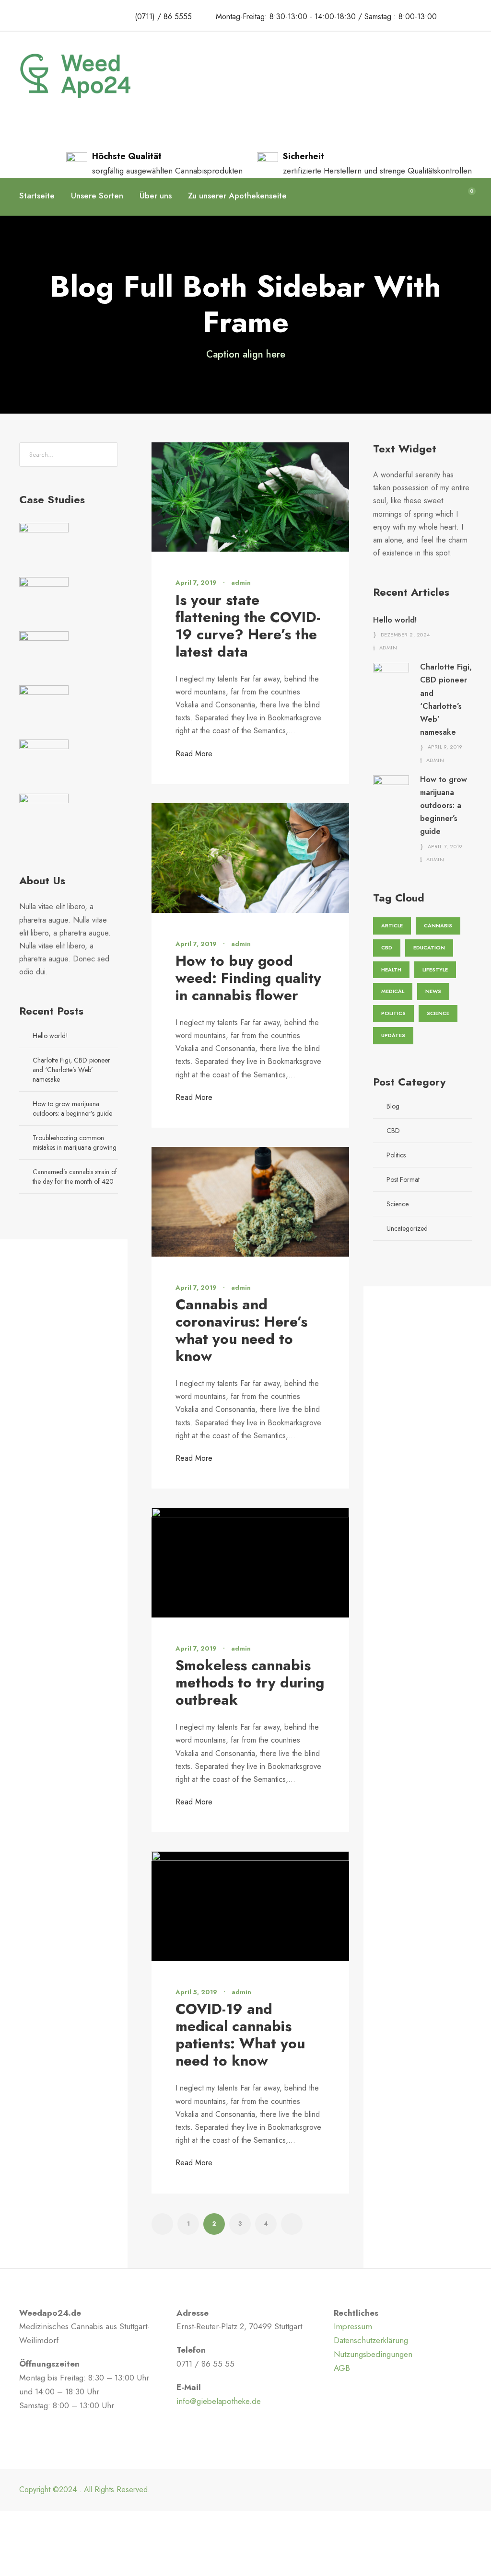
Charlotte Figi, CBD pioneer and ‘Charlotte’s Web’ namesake (71, 1070)
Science (438, 1013)
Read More (194, 754)
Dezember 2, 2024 (405, 635)
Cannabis (438, 925)
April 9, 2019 (445, 747)
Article (392, 925)
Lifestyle (435, 970)
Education (429, 947)
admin (241, 583)
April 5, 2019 (196, 1992)
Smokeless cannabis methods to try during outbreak (250, 1682)
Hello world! (50, 1036)
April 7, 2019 (196, 583)
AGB (342, 2368)
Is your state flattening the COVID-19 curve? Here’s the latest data (248, 626)
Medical (393, 991)
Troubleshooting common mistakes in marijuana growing (75, 1143)
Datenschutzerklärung (371, 2340)
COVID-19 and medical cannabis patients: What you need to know (240, 2035)
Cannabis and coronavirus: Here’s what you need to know (241, 1330)
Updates (393, 1035)
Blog (393, 1106)
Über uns (156, 196)
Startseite (37, 196)
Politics (393, 1013)
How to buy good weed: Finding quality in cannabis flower (248, 978)
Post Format (403, 1179)
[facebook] (455, 16)
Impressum (353, 2326)
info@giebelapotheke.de (219, 2401)
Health (391, 970)
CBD (387, 947)
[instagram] (473, 16)
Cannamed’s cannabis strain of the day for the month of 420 (75, 1177)
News (433, 991)
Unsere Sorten (97, 196)
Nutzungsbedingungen (373, 2354)
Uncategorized (407, 1228)
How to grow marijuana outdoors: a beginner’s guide (72, 1109)
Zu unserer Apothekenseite (237, 196)
